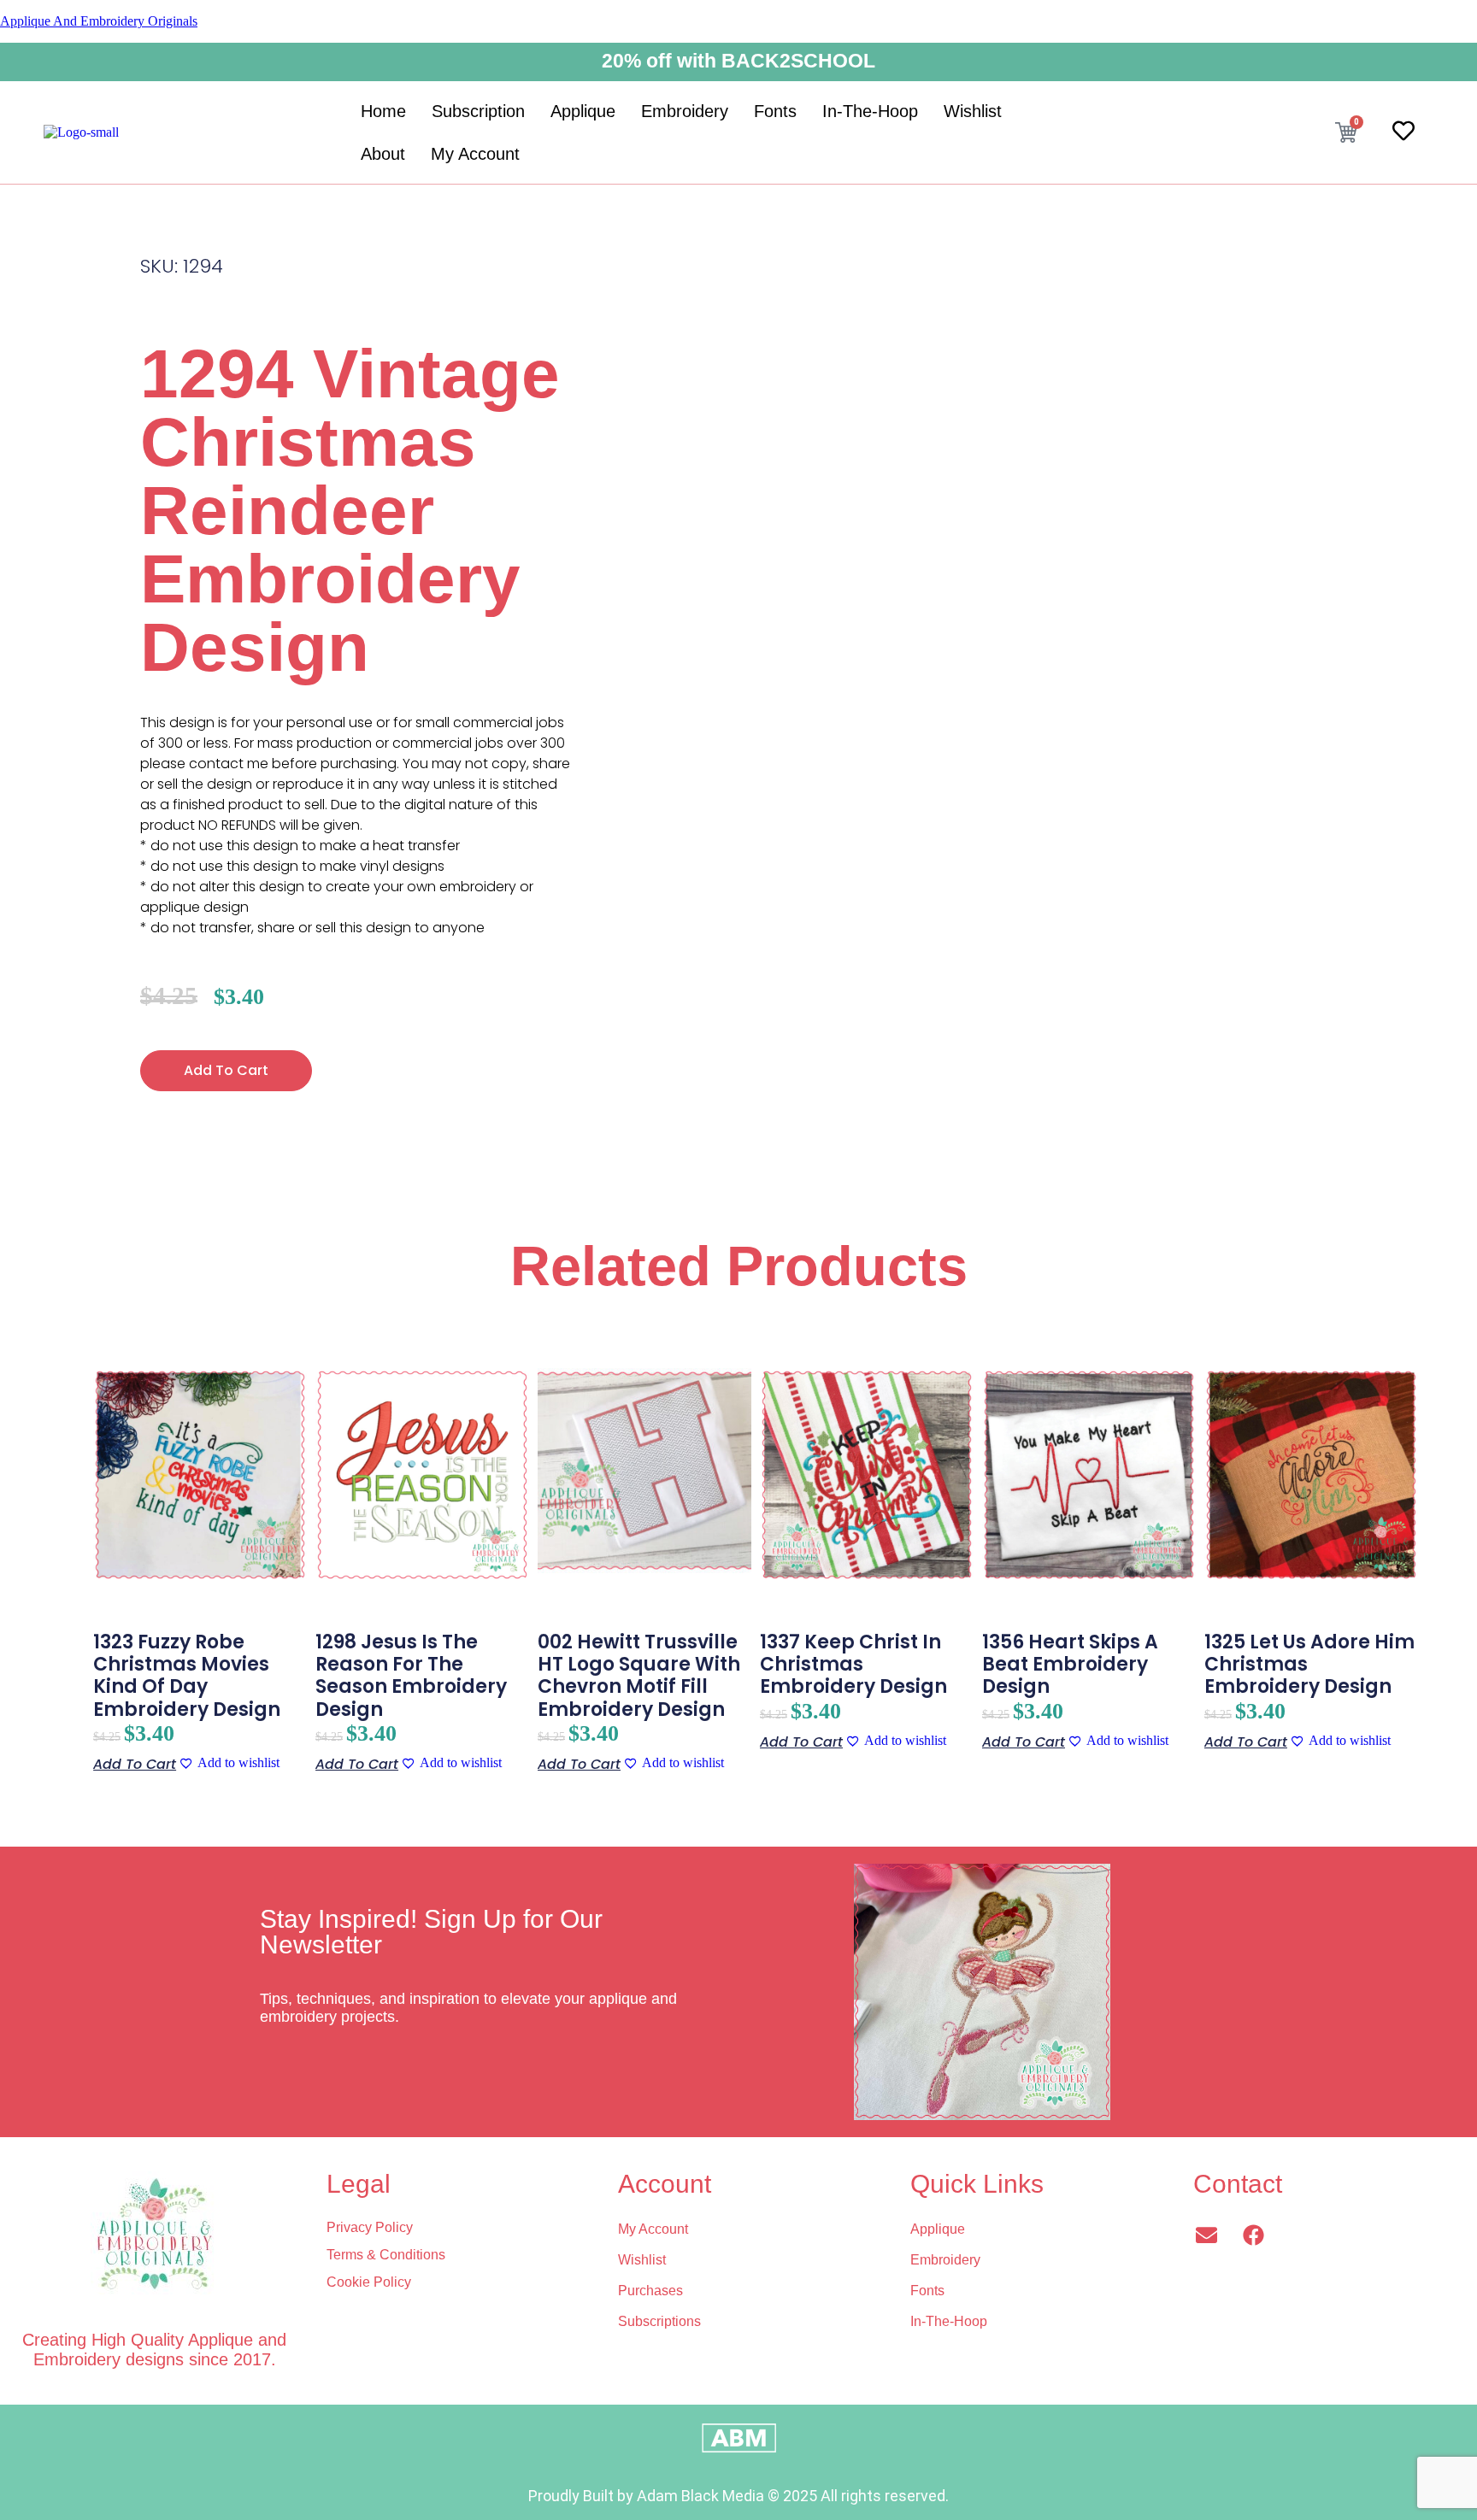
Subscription (478, 111)
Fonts (775, 111)
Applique (583, 111)
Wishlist (973, 111)
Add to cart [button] (135, 1764)
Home (383, 111)
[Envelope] (1206, 2235)
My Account (475, 154)
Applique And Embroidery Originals (99, 21)
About (383, 154)
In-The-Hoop (870, 111)
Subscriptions (659, 2321)
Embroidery (685, 111)
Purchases (650, 2291)
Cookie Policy (369, 2282)
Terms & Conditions (386, 2255)
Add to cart (226, 1070)
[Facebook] (1253, 2235)
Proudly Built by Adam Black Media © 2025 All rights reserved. (738, 2496)
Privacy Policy (370, 2227)
